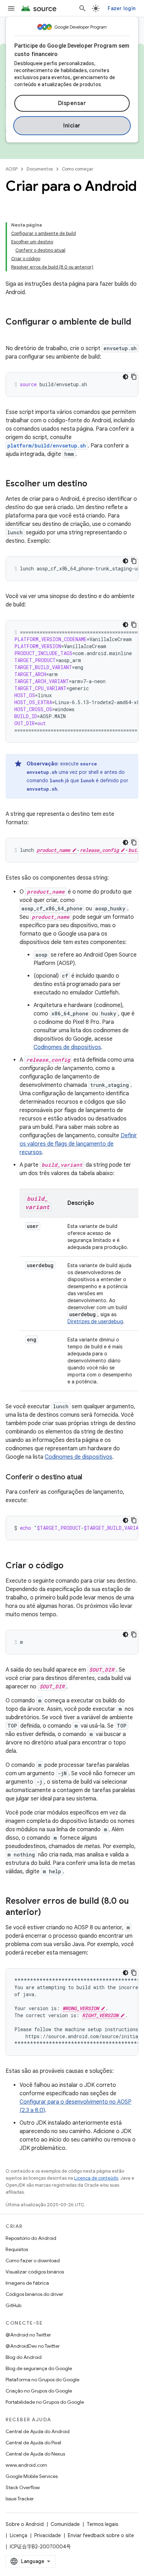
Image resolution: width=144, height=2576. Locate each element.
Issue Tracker (20, 2499)
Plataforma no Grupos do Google (42, 2380)
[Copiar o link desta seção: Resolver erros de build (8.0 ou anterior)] (48, 1913)
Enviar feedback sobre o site (101, 2535)
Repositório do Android (31, 2238)
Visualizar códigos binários (35, 2272)
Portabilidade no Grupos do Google (45, 2402)
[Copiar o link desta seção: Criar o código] (71, 1566)
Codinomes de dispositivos (67, 1047)
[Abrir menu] (11, 8)
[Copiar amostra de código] (134, 377)
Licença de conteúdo (96, 2178)
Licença (19, 2535)
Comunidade (65, 2524)
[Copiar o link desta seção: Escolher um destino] (94, 484)
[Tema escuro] (125, 377)
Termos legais (102, 2524)
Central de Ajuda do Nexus (35, 2454)
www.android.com (26, 2465)
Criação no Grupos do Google (39, 2391)
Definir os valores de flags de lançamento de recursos (78, 1144)
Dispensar (72, 103)
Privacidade (48, 2535)
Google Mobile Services (32, 2476)
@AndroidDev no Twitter (33, 2346)
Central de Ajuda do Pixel (33, 2443)
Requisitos (17, 2249)
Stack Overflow (23, 2487)
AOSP (12, 169)
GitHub (13, 2305)
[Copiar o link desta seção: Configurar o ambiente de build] (13, 334)
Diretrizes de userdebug (95, 1321)
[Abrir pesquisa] (82, 8)
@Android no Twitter (28, 2335)
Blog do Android (24, 2357)
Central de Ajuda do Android (38, 2431)
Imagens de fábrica (27, 2283)
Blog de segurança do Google (39, 2368)
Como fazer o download (33, 2261)
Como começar (78, 169)
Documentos (40, 169)
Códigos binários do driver (34, 2294)
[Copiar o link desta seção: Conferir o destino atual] (89, 1478)
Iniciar (72, 126)
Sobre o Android (25, 2524)
